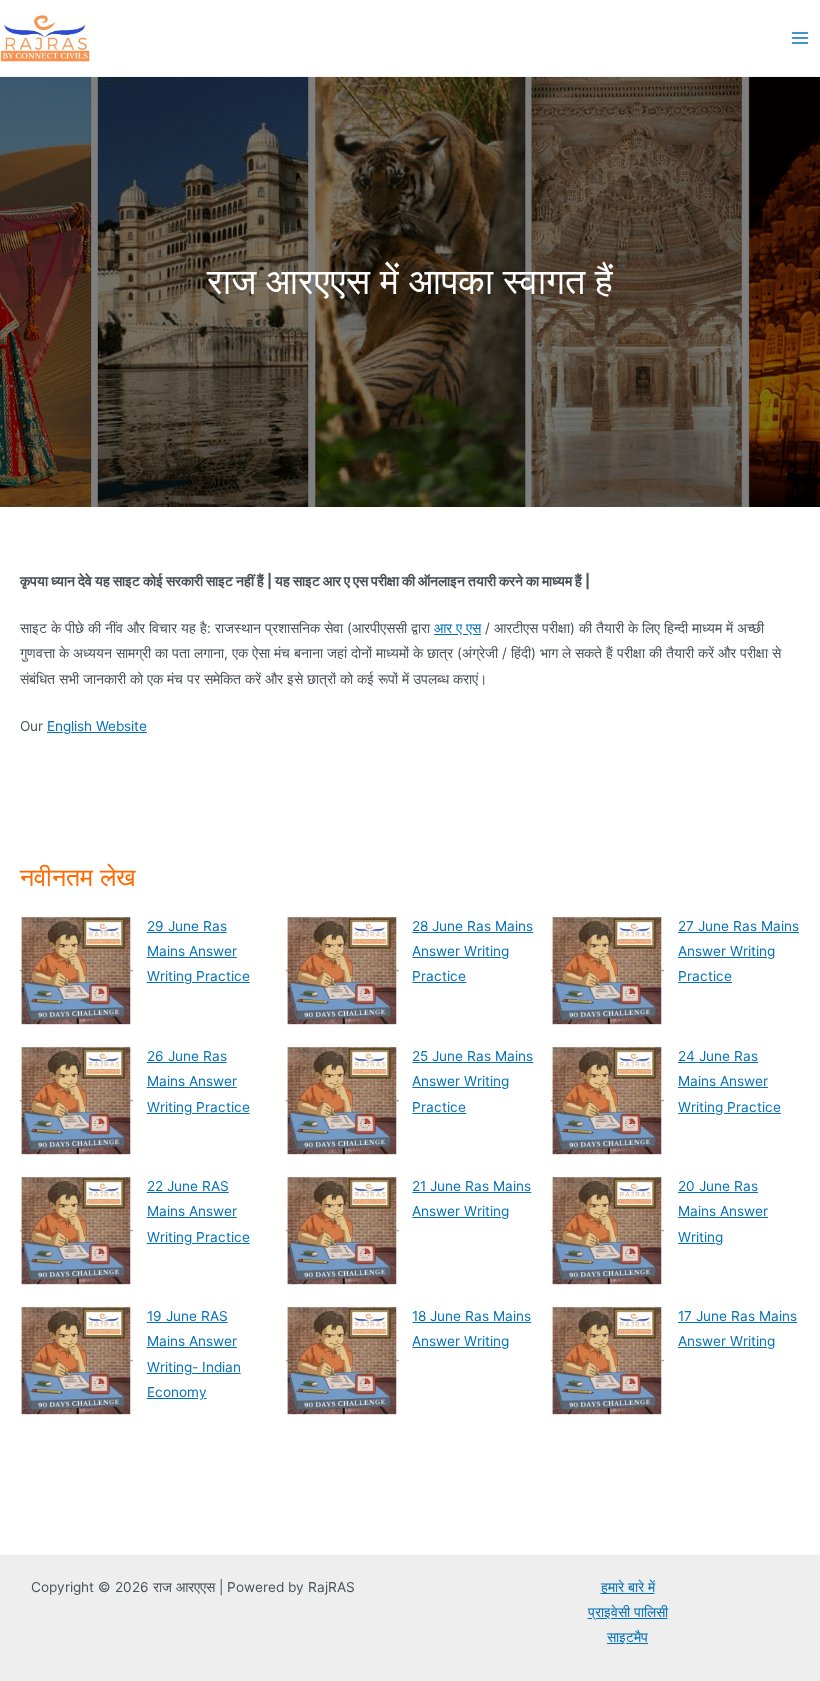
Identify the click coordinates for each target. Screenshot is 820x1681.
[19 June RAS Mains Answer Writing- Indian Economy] (76, 1360)
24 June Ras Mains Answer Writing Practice (729, 1081)
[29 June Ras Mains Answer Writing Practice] (76, 970)
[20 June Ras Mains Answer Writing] (607, 1230)
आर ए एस (457, 628)
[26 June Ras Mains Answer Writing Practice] (76, 1100)
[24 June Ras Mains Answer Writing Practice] (607, 1100)
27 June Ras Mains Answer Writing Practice (738, 951)
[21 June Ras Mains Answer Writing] (342, 1230)
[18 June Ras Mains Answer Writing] (342, 1360)
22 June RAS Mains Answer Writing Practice (198, 1211)
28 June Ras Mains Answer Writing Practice (472, 951)
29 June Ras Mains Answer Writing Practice (198, 951)
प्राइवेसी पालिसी (628, 1612)
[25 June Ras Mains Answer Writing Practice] (342, 1100)
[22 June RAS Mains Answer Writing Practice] (76, 1230)
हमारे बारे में (628, 1587)
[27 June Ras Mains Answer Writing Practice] (607, 970)
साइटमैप (627, 1637)
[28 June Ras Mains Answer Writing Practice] (342, 970)
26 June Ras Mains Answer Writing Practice (198, 1081)
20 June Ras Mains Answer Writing (723, 1211)
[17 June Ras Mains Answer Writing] (607, 1360)
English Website (97, 726)
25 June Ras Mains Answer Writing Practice (472, 1081)
